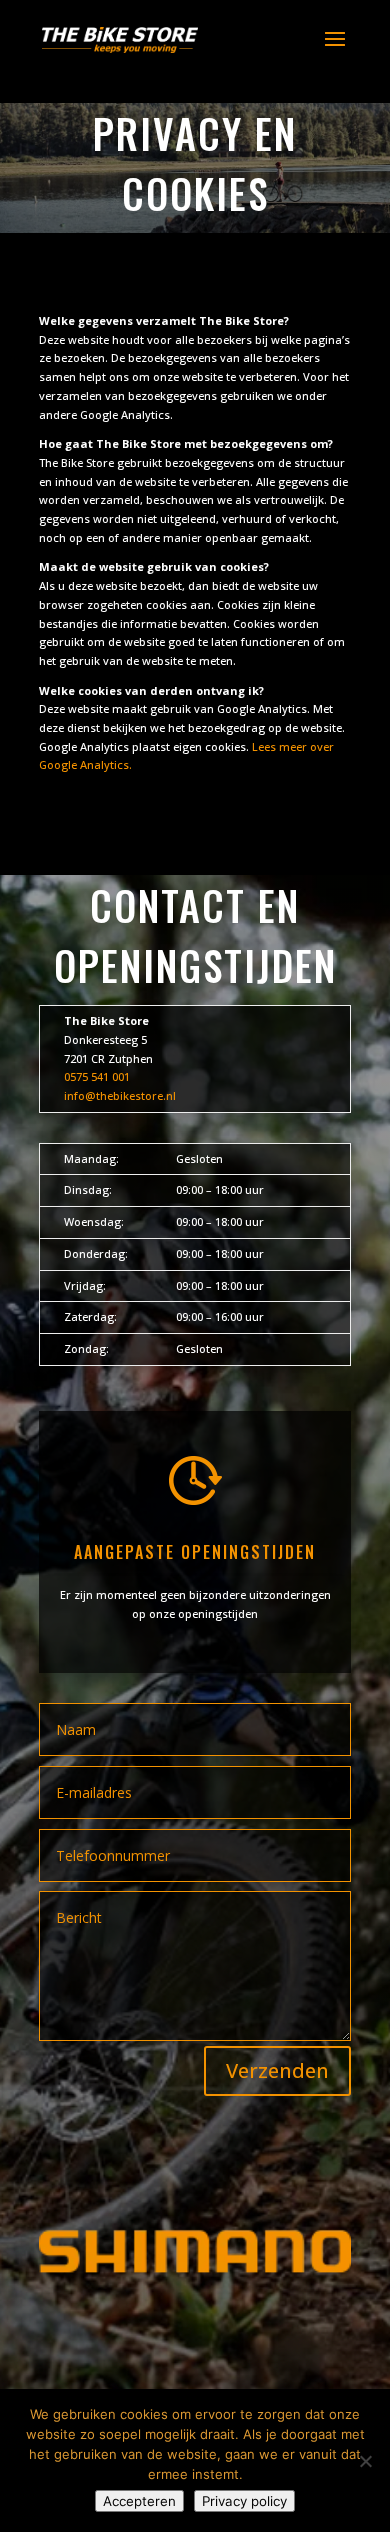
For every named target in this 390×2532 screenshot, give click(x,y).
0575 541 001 (97, 1076)
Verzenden (277, 2070)
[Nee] (365, 2461)
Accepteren (139, 2501)
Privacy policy (244, 2501)
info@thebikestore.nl (120, 1095)
